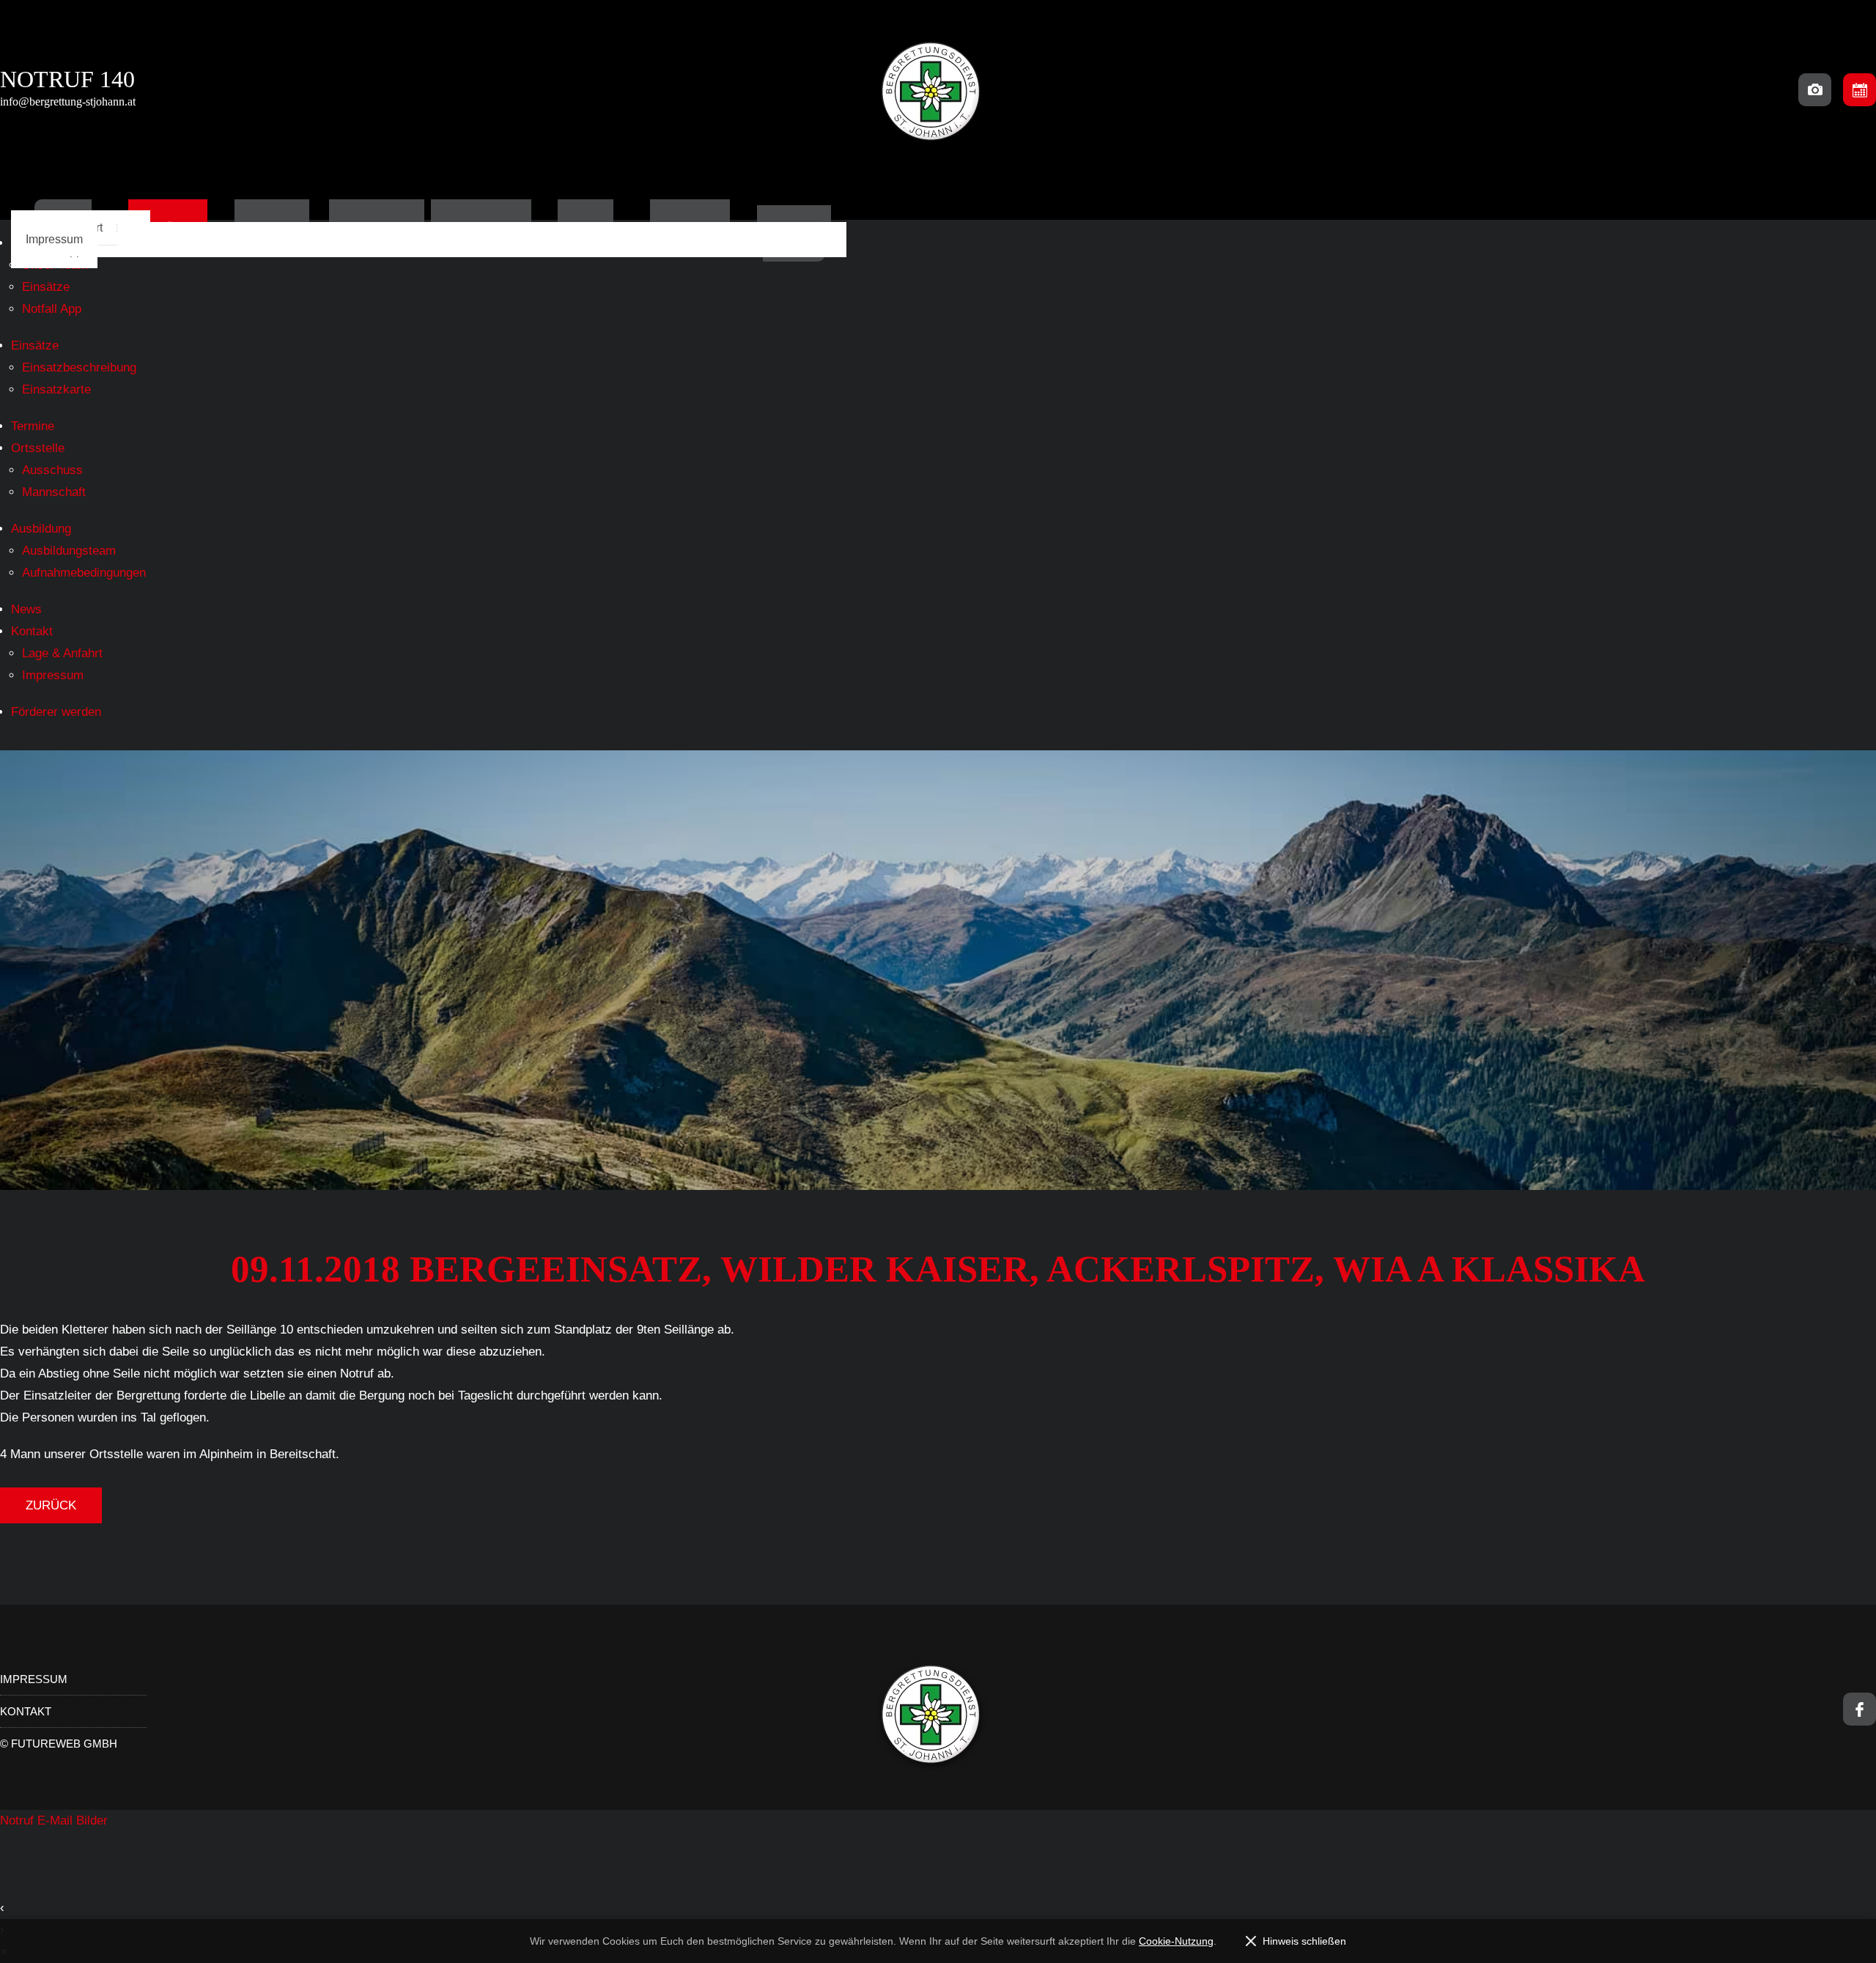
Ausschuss (52, 470)
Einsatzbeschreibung (79, 367)
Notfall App (52, 309)
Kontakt (32, 631)
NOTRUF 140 (67, 79)
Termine (33, 426)
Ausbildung (41, 529)
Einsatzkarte (56, 389)
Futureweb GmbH (64, 1744)
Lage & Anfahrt (62, 653)
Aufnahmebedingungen (84, 573)
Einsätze (46, 287)
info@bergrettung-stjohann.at (68, 102)
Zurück (51, 1505)
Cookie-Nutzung (1176, 1941)
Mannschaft (54, 492)
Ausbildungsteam (69, 551)
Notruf (19, 1820)
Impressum (54, 239)
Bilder (92, 1820)
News (26, 609)
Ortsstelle (38, 448)
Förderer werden (56, 712)
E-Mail (57, 1820)
